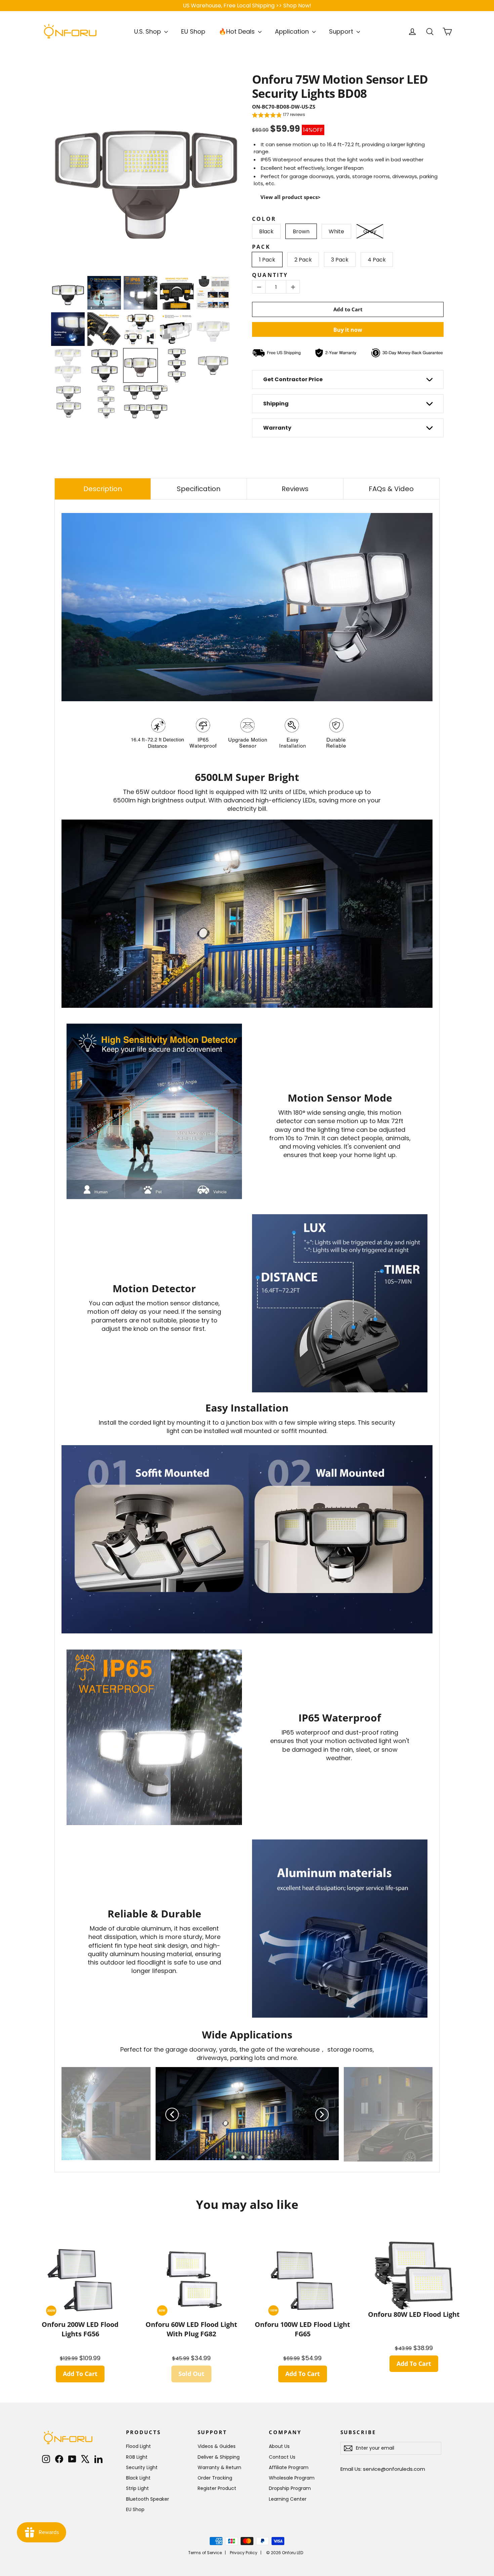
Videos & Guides (217, 2446)
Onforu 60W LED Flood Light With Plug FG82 (191, 2329)
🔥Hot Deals (238, 31)
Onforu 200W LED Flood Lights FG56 (80, 2329)
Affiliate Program (289, 2467)
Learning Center (288, 2499)
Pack (261, 247)
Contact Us (282, 2457)
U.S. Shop (148, 31)
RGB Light (137, 2457)
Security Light (142, 2467)
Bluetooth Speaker (148, 2499)
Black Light (138, 2478)
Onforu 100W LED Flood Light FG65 (302, 2329)
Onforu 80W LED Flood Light (414, 2314)
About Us (279, 2446)
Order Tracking (215, 2478)
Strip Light (137, 2488)
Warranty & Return (219, 2467)
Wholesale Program (292, 2478)
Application (293, 31)
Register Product (217, 2488)
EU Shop (193, 31)
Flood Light (138, 2446)
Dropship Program (290, 2488)
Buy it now (348, 330)
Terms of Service (205, 2553)
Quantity (270, 275)
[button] (279, 116)
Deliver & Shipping (219, 2457)
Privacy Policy (244, 2553)
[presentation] (44, 174)
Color (264, 219)
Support (342, 31)
